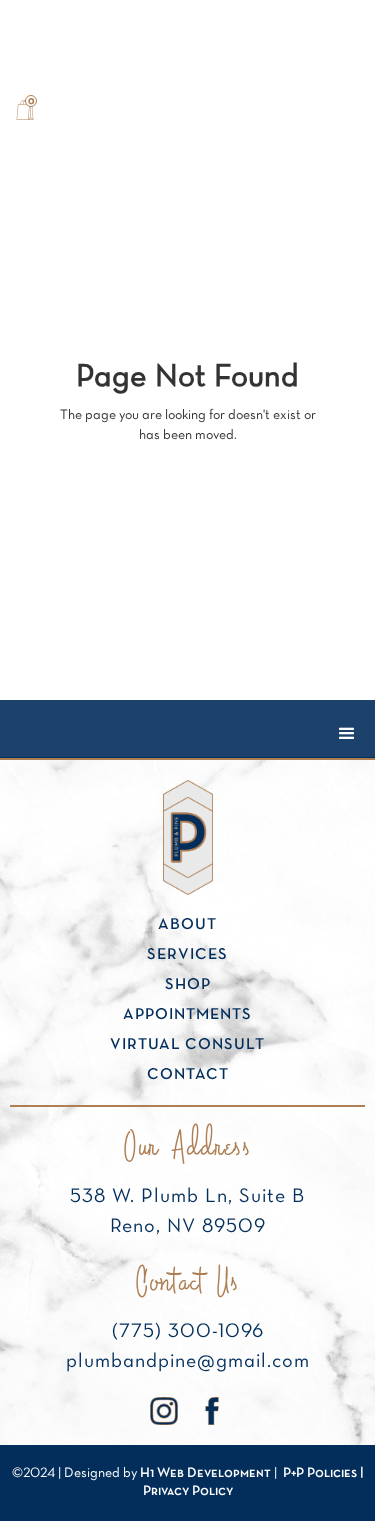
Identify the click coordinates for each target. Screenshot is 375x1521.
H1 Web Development (205, 1473)
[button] (25, 110)
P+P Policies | (323, 1473)
